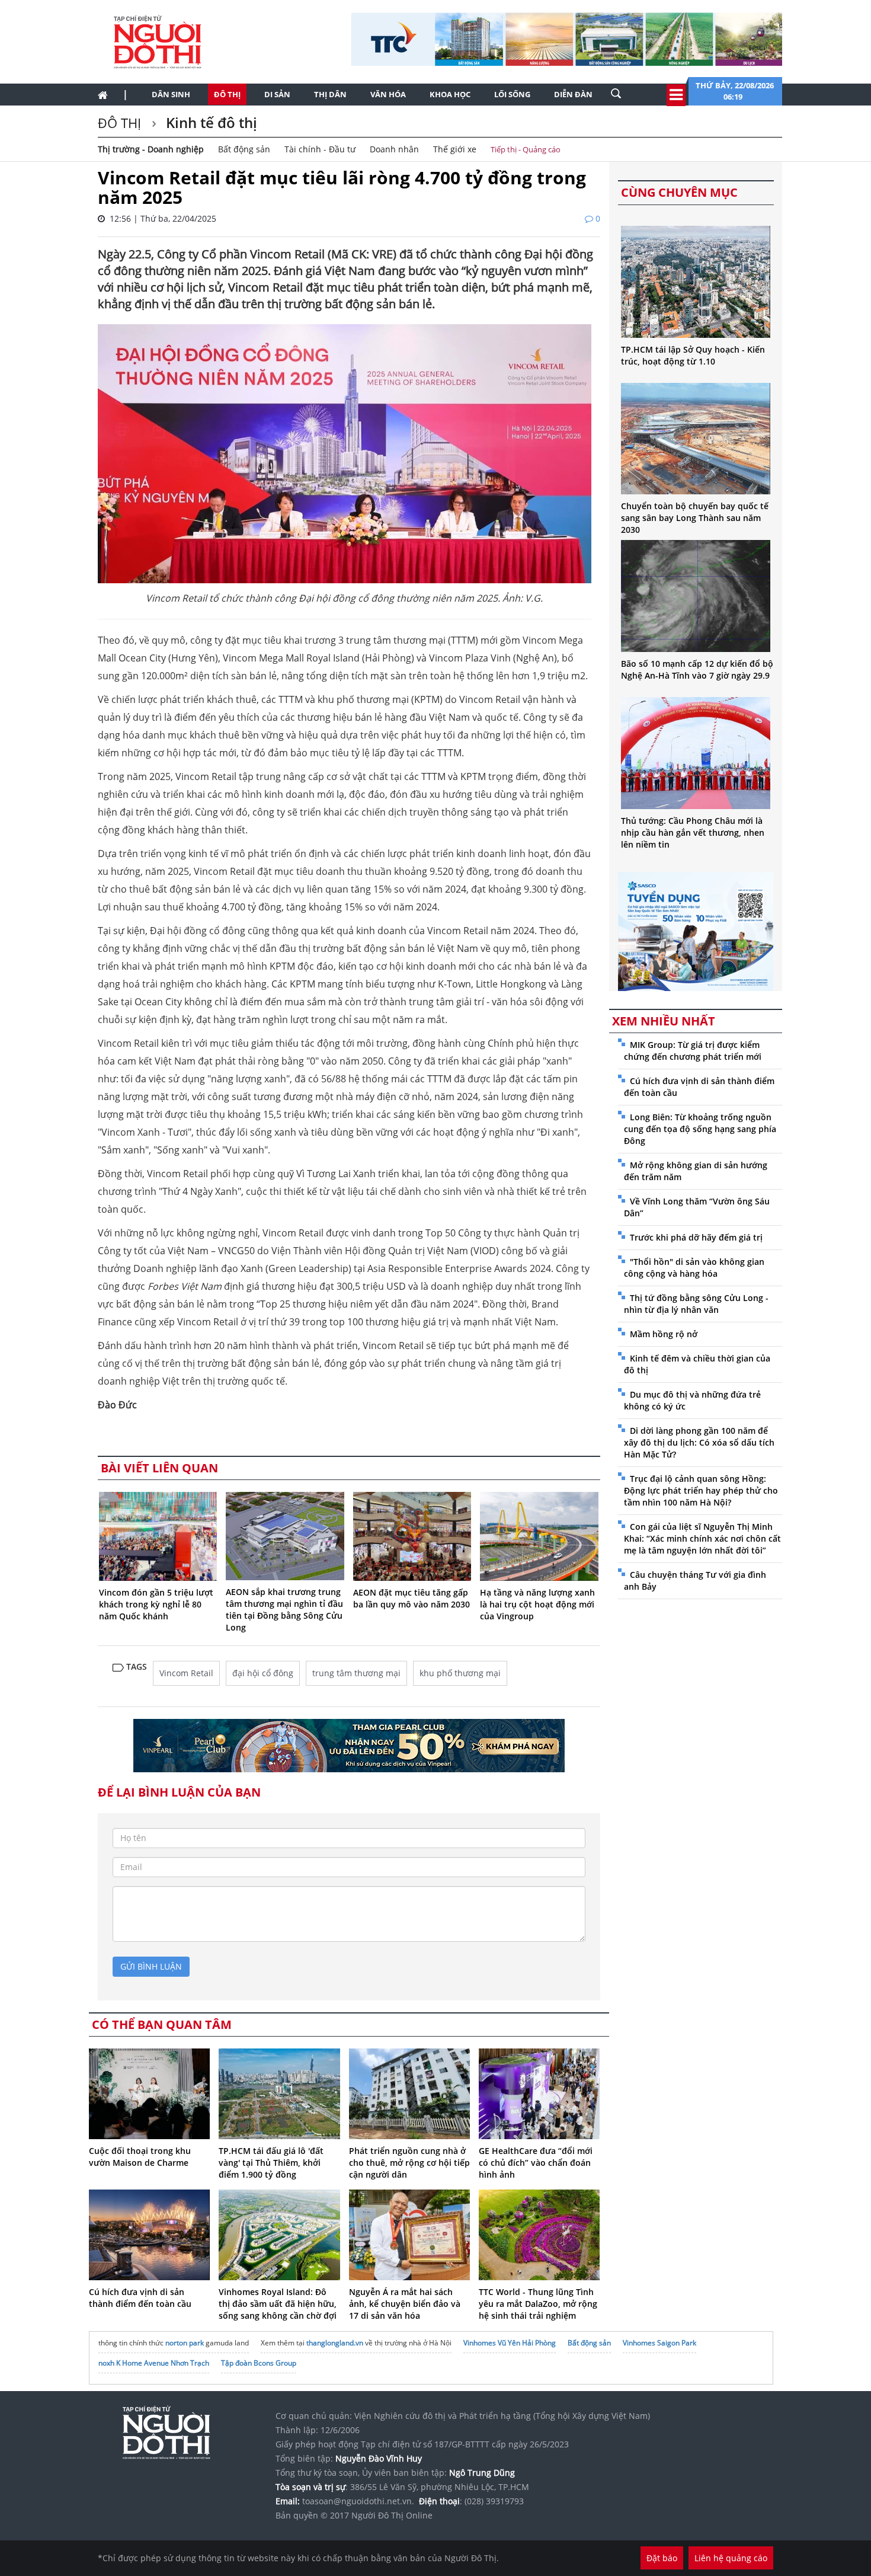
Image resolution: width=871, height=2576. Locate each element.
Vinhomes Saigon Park (659, 2343)
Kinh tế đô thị (210, 122)
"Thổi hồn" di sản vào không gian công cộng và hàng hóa (694, 1268)
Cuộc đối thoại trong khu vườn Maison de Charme (140, 2157)
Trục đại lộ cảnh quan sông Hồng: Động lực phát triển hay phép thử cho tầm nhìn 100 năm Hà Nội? (701, 1490)
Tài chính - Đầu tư (320, 149)
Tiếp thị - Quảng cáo (526, 149)
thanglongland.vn (335, 2343)
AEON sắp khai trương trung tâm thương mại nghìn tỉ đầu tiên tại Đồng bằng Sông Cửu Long (284, 1610)
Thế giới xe (455, 149)
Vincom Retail (186, 1673)
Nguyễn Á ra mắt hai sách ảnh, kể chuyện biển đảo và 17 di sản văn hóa (405, 2304)
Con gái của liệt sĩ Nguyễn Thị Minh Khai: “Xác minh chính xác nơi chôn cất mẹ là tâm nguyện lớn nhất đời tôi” (702, 1538)
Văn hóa (388, 94)
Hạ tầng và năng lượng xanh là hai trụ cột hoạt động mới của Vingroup (537, 1604)
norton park (185, 2343)
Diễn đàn (573, 94)
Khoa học (450, 94)
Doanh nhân (394, 149)
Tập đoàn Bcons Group (259, 2363)
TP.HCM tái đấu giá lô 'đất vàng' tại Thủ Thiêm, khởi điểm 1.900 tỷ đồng (271, 2163)
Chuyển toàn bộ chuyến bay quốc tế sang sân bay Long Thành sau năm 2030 (695, 518)
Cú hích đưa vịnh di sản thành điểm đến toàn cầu (140, 2298)
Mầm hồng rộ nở (664, 1334)
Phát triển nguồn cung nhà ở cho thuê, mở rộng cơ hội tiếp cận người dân (409, 2163)
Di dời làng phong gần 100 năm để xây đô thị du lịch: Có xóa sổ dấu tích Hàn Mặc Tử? (699, 1442)
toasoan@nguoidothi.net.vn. (358, 2501)
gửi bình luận (151, 1966)
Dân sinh (171, 94)
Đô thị (227, 94)
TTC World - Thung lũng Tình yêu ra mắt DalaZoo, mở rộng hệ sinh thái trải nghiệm (538, 2304)
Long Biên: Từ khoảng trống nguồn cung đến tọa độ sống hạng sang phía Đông (700, 1129)
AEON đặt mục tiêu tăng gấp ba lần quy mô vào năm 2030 (412, 1598)
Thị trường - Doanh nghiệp (151, 149)
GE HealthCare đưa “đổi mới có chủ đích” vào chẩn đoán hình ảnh (536, 2163)
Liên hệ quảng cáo (731, 2558)
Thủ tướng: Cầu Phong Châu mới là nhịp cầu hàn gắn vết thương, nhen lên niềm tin (693, 832)
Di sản (277, 94)
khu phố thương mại (460, 1673)
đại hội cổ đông (263, 1673)
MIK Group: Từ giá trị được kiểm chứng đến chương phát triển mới (693, 1051)
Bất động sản (244, 149)
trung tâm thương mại (356, 1673)
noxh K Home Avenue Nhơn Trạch (154, 2363)
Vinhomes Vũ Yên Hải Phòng (510, 2343)
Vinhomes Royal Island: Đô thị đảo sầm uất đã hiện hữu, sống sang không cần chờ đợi (278, 2304)
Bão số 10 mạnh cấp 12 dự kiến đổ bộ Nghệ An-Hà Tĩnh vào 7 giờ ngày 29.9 (697, 669)
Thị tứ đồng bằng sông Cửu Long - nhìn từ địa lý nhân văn (696, 1304)
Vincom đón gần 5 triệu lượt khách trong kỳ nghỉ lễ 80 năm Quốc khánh (156, 1604)
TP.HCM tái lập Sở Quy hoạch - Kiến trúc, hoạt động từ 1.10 (693, 355)
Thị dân (330, 94)
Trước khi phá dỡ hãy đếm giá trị (696, 1237)
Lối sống (512, 94)
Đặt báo (662, 2558)
